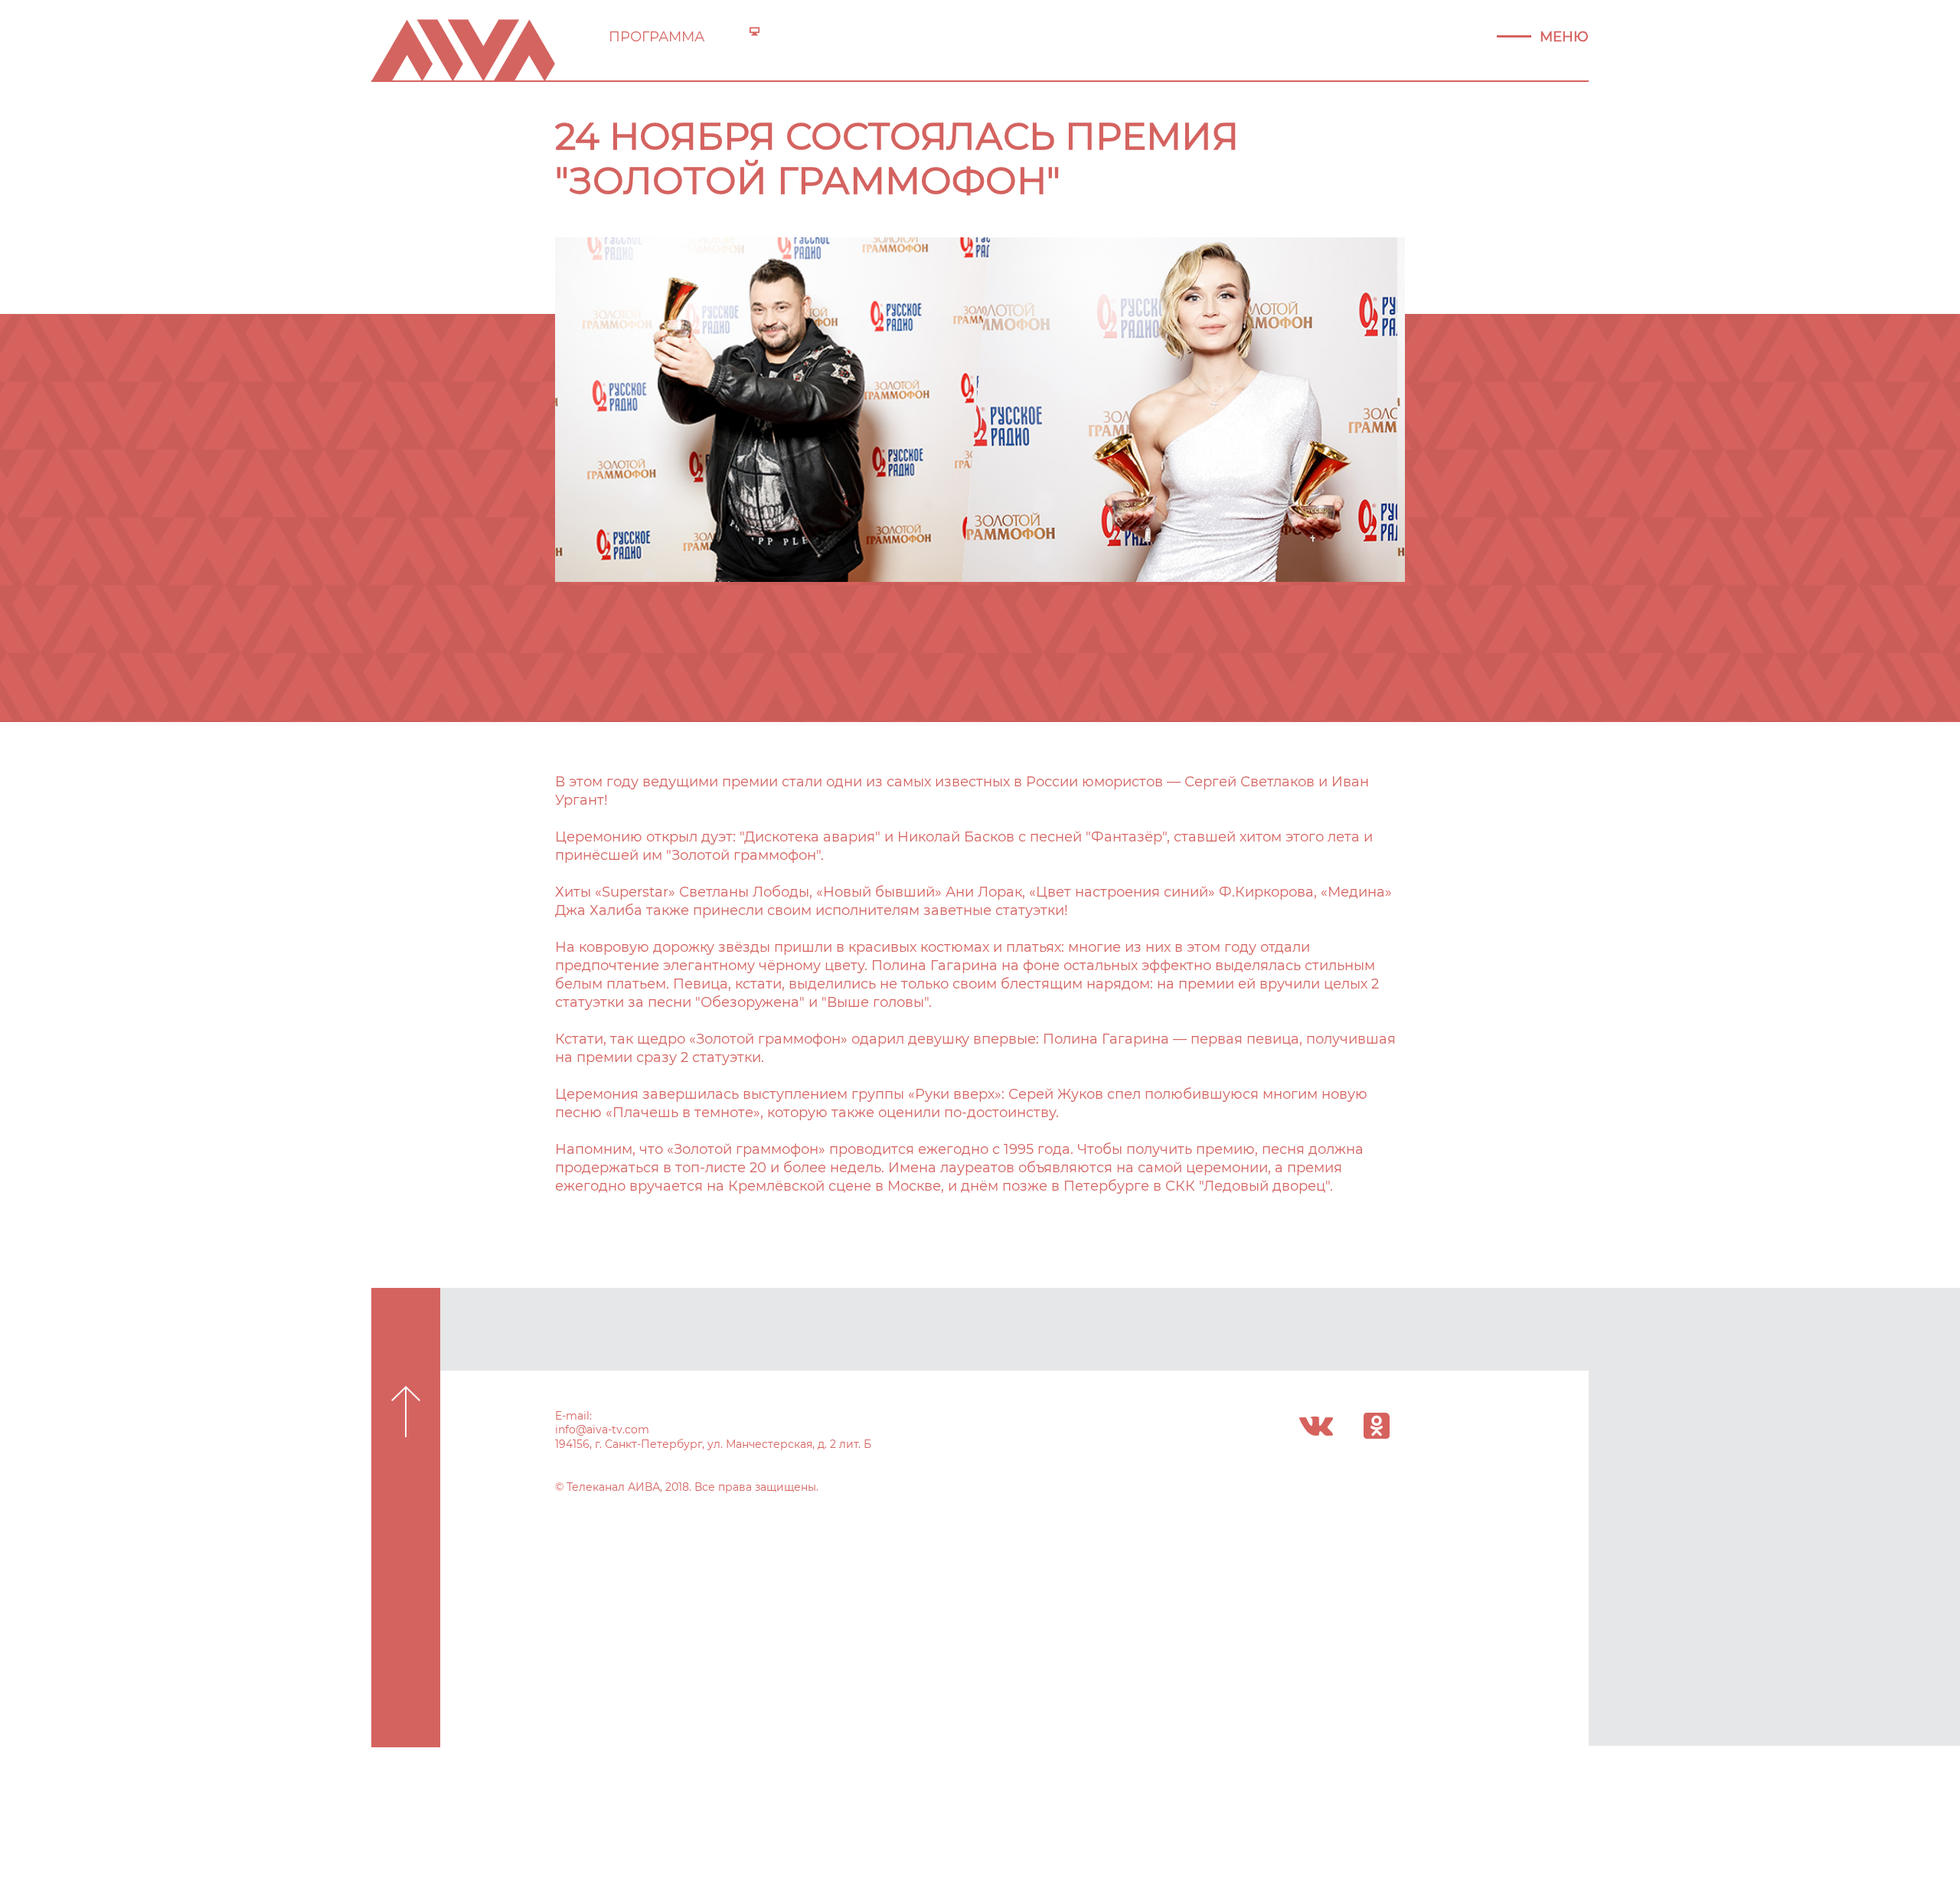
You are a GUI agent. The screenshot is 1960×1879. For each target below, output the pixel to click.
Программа (657, 37)
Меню (1564, 37)
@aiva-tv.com (612, 1430)
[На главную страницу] (463, 49)
